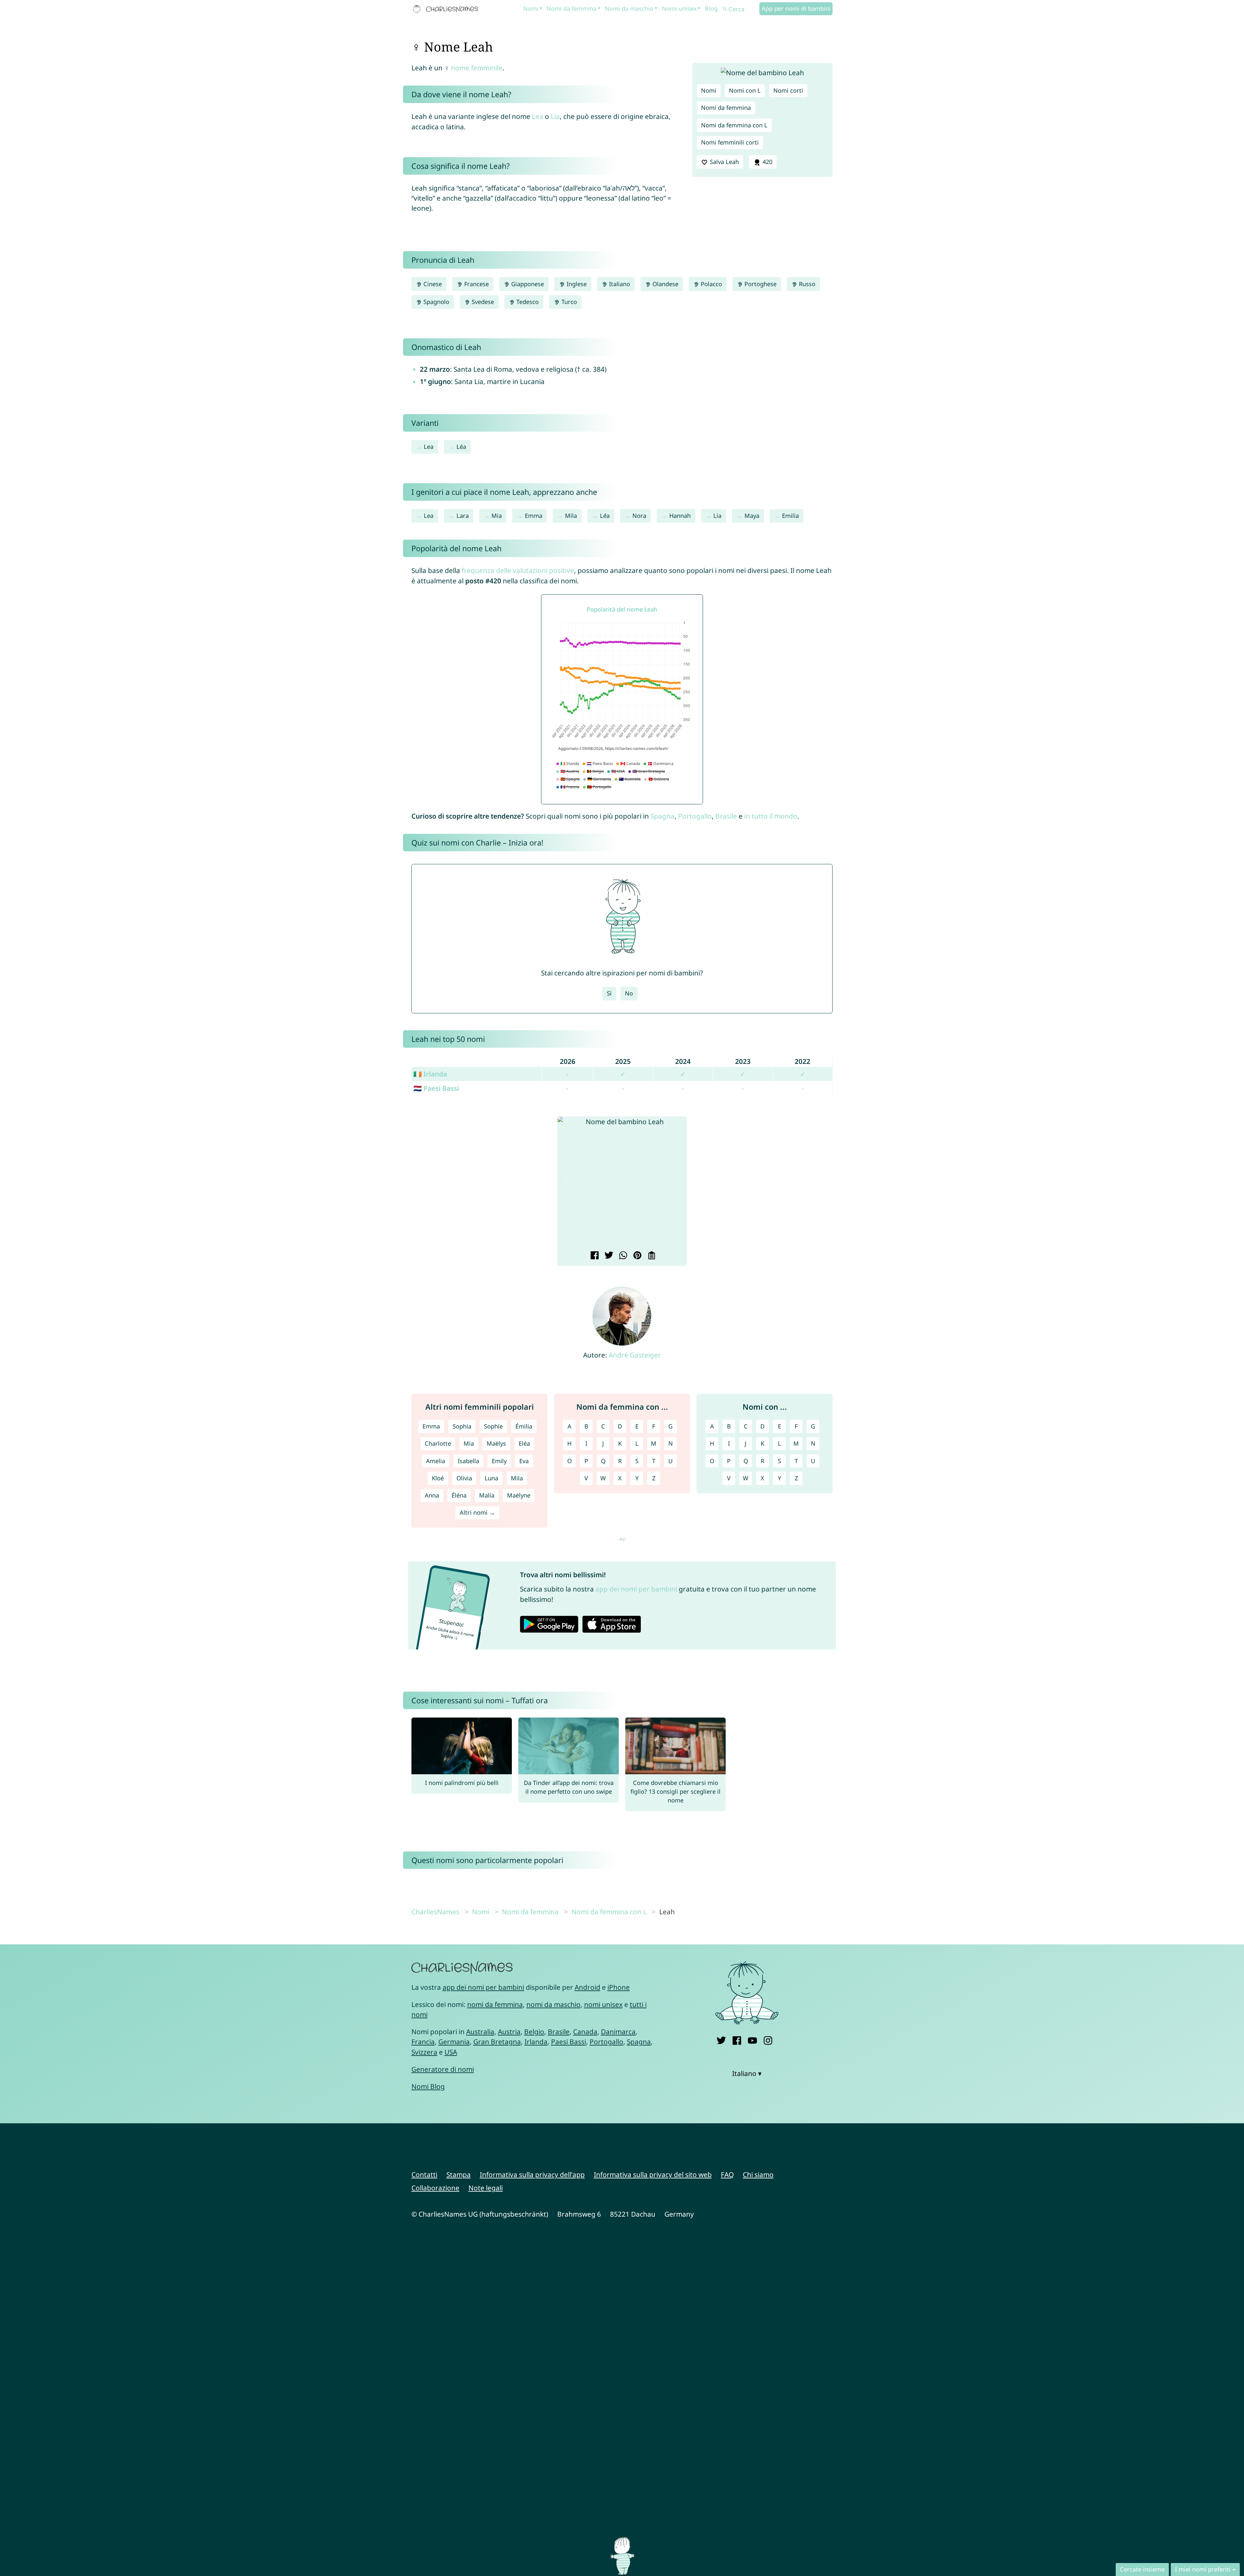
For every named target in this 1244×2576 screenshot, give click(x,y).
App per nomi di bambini (796, 8)
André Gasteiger (635, 1355)
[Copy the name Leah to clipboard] (651, 1256)
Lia (555, 116)
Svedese (482, 302)
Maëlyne (519, 1495)
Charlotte (438, 1443)
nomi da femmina (495, 2004)
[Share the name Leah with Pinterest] (636, 1256)
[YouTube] (752, 2040)
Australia (480, 2032)
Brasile (726, 816)
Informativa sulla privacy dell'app (532, 2174)
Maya (752, 516)
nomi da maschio (553, 2004)
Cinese (432, 284)
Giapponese (527, 284)
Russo (806, 284)
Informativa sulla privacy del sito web (653, 2174)
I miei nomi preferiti (1203, 2569)
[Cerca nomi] (725, 9)
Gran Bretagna (497, 2042)
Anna (432, 1495)
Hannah (680, 516)
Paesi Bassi (569, 2042)
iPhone (619, 1987)
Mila (571, 516)
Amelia (436, 1461)
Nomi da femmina (571, 8)
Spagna (662, 816)
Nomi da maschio (629, 8)
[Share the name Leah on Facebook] (594, 1256)
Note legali (486, 2188)
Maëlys (496, 1443)
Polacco (711, 284)
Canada (585, 2032)
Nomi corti (788, 90)
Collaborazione (435, 2188)
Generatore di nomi (443, 2069)
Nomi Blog (428, 2086)
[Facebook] (737, 2040)
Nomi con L (745, 90)
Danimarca (618, 2032)
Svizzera (424, 2052)
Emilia (790, 516)
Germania (454, 2042)
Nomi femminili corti (730, 142)
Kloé (438, 1478)
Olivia (464, 1478)
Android (587, 1987)
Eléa (524, 1443)
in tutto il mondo (771, 816)
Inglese (576, 284)
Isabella (468, 1461)
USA (451, 2052)
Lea (538, 116)
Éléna (459, 1495)
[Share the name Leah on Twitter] (608, 1256)
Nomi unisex (679, 8)
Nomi (531, 8)
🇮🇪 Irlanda (430, 1074)
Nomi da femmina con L (734, 125)
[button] (567, 1183)
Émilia (524, 1426)
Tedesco (527, 302)
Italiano (619, 284)
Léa (461, 447)
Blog (711, 8)
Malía (487, 1495)
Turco (568, 302)
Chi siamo (758, 2174)
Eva (524, 1461)
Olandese (665, 284)
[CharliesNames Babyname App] (447, 9)
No (629, 993)
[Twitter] (721, 2040)
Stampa (459, 2174)
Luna (491, 1478)
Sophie (493, 1426)
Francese (476, 284)
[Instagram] (768, 2040)
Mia (497, 516)
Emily (499, 1461)
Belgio (534, 2032)
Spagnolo (436, 302)
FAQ (727, 2174)
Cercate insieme (1142, 2569)
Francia (423, 2042)
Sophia (462, 1426)
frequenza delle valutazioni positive (518, 570)
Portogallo (695, 816)
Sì (609, 993)
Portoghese (760, 284)
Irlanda (536, 2042)
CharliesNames (435, 1912)
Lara (463, 516)
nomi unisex (603, 2004)
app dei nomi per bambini (636, 1589)
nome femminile (477, 68)
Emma (534, 516)
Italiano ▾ (747, 2073)
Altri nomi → (477, 1512)
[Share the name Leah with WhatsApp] (622, 1256)
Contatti (424, 2174)
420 (767, 162)
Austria (509, 2032)
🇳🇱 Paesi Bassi (436, 1088)
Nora (639, 516)
